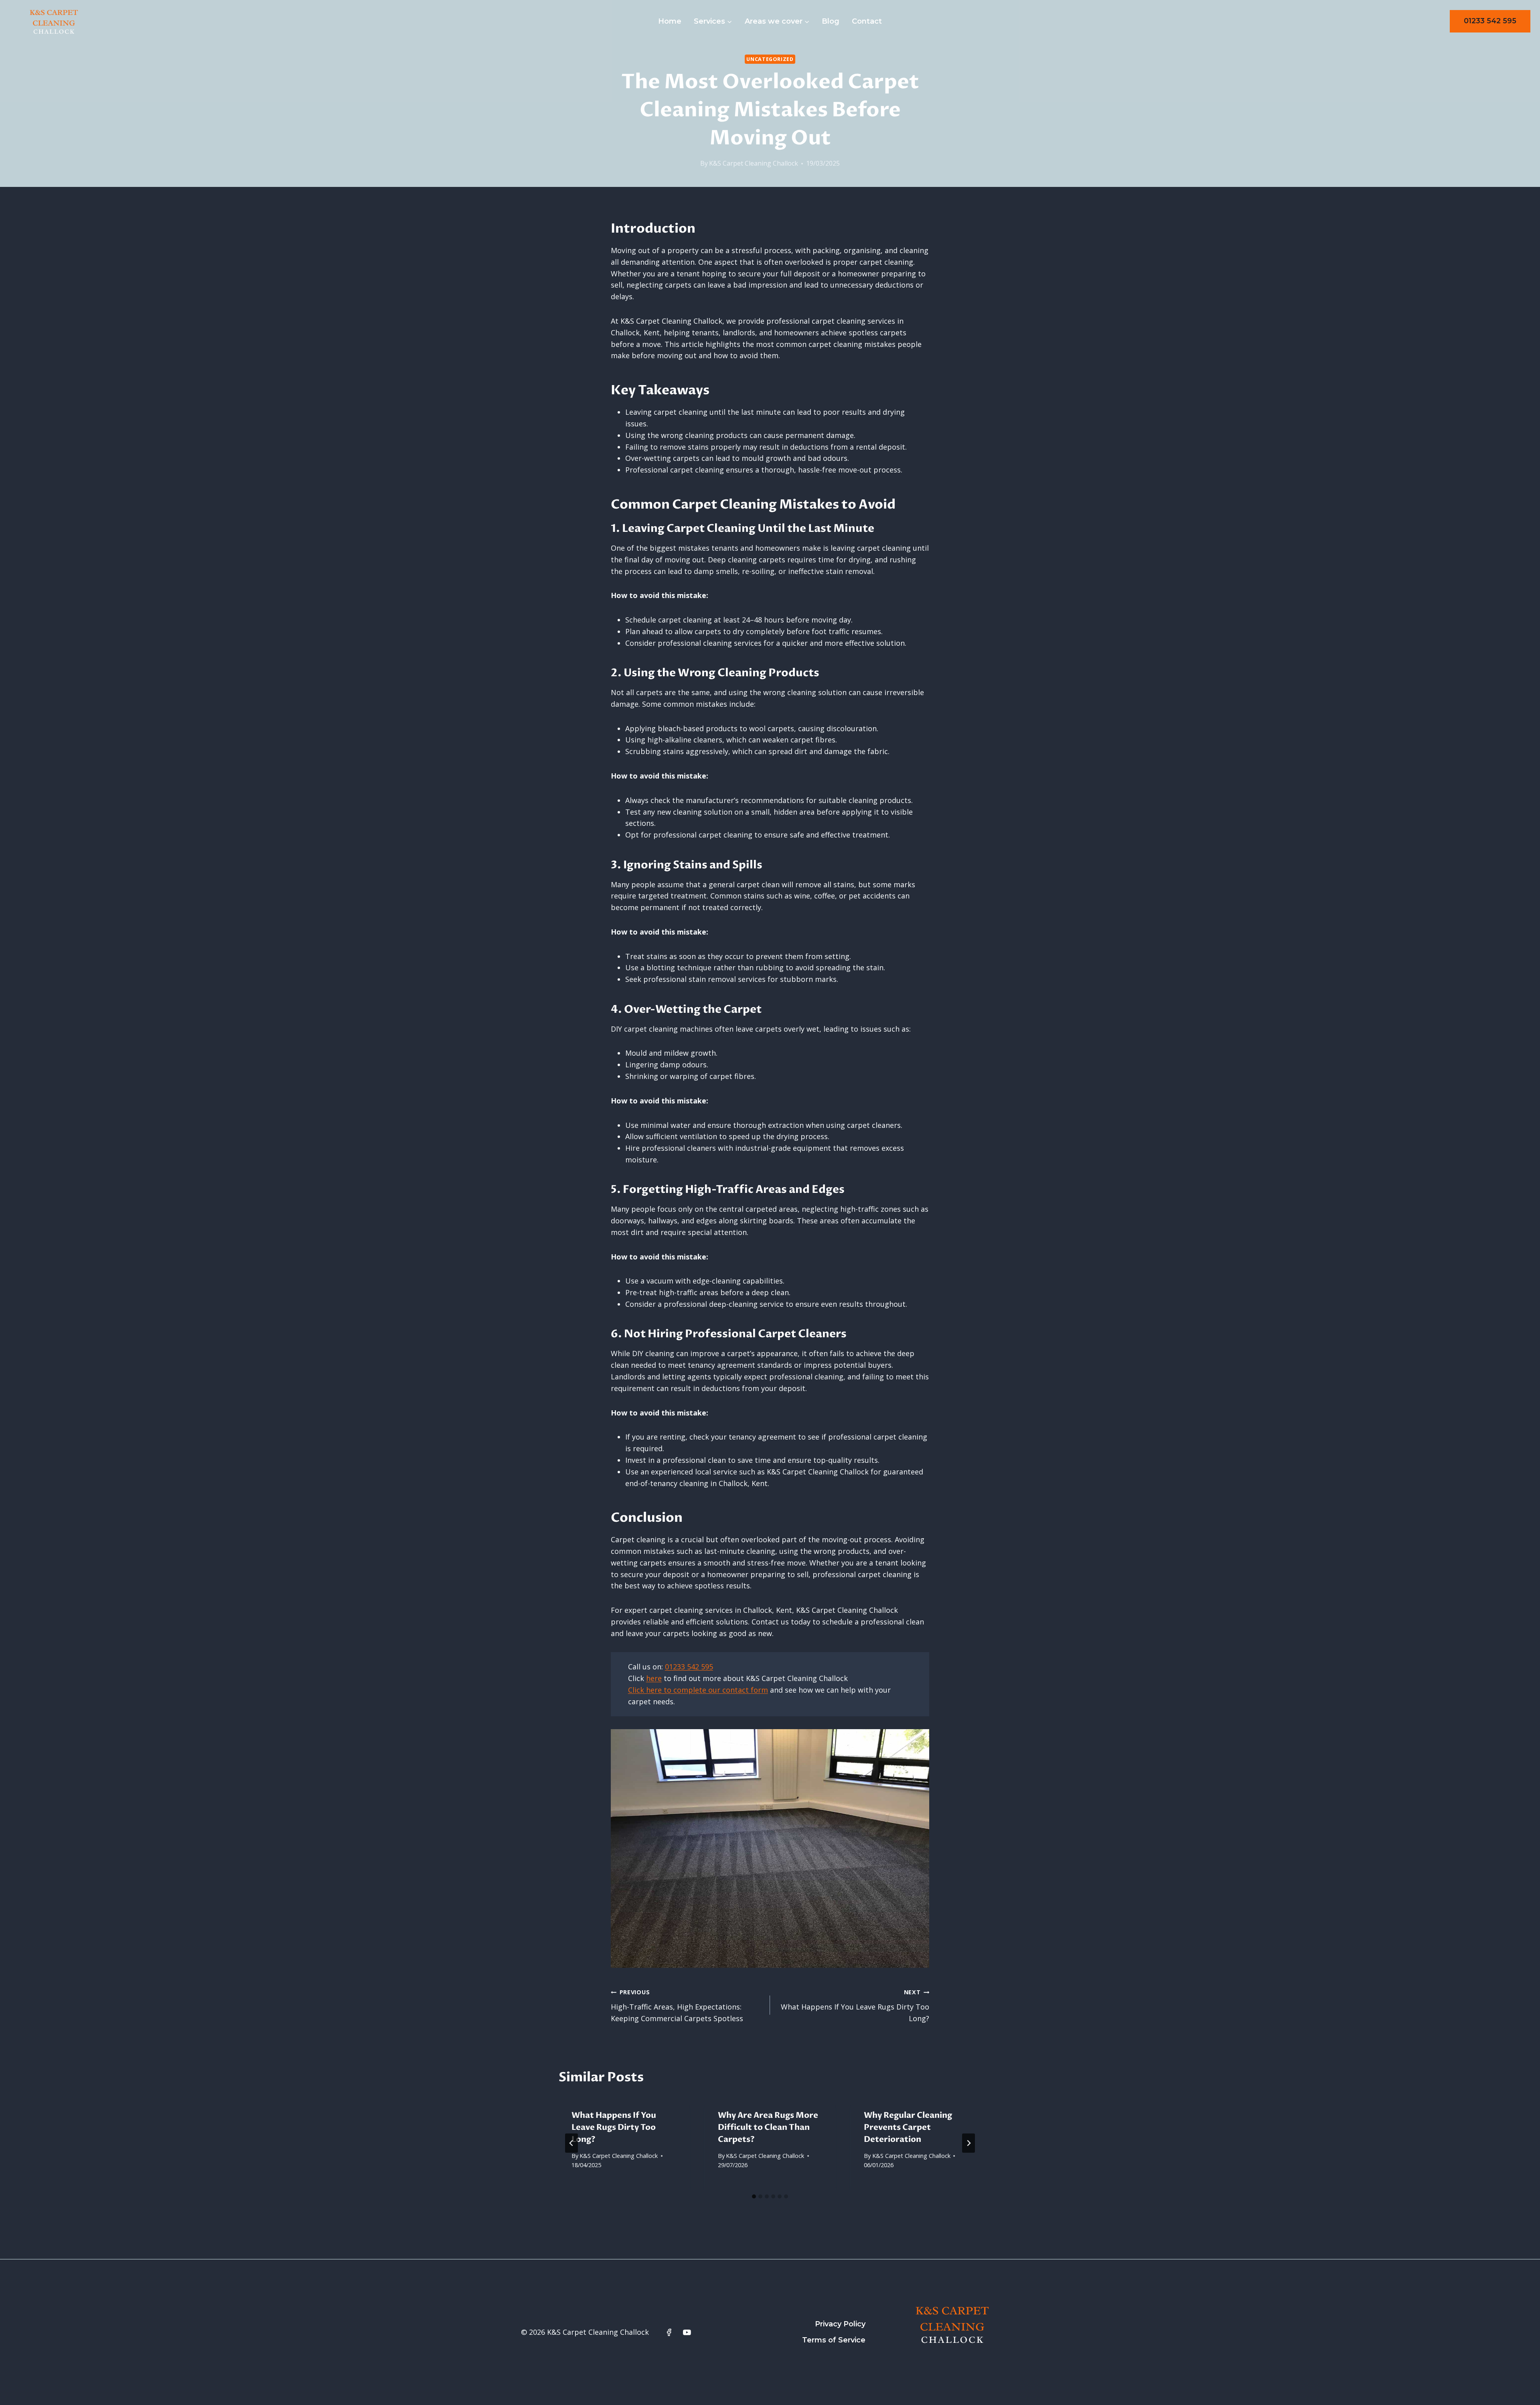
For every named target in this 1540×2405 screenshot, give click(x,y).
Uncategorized (770, 59)
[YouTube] (687, 2332)
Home (670, 21)
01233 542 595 (1490, 21)
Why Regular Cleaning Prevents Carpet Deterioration (908, 2127)
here (654, 1678)
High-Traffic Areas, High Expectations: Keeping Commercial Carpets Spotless (677, 2006)
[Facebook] (669, 2332)
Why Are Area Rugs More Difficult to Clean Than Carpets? (768, 2127)
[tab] (754, 2196)
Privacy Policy (840, 2324)
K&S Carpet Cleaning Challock (754, 163)
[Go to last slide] (571, 2143)
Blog (831, 21)
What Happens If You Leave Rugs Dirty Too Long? (855, 2006)
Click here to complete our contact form (698, 1690)
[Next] (969, 2143)
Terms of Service (834, 2340)
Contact (867, 21)
